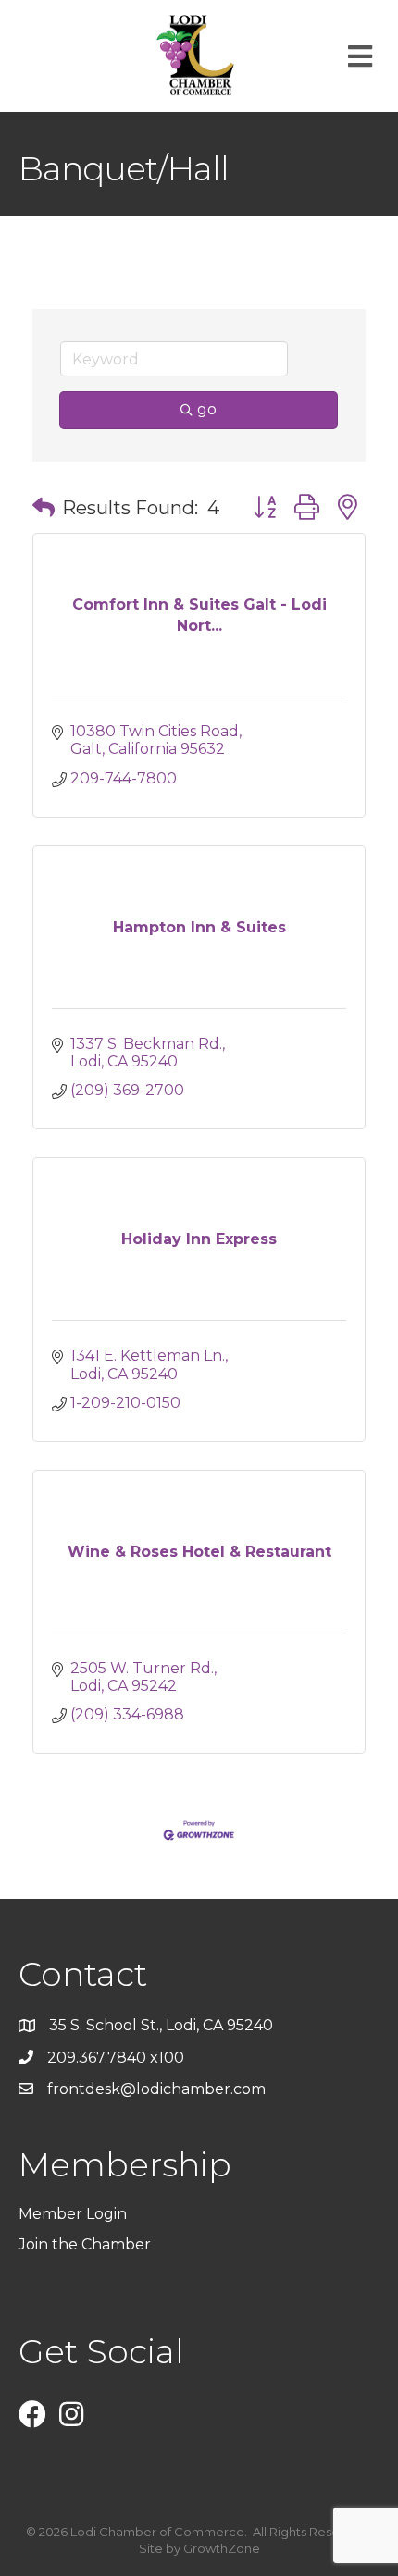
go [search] (207, 409)
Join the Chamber (87, 2244)
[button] (44, 508)
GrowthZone (222, 2548)
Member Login (73, 2214)
